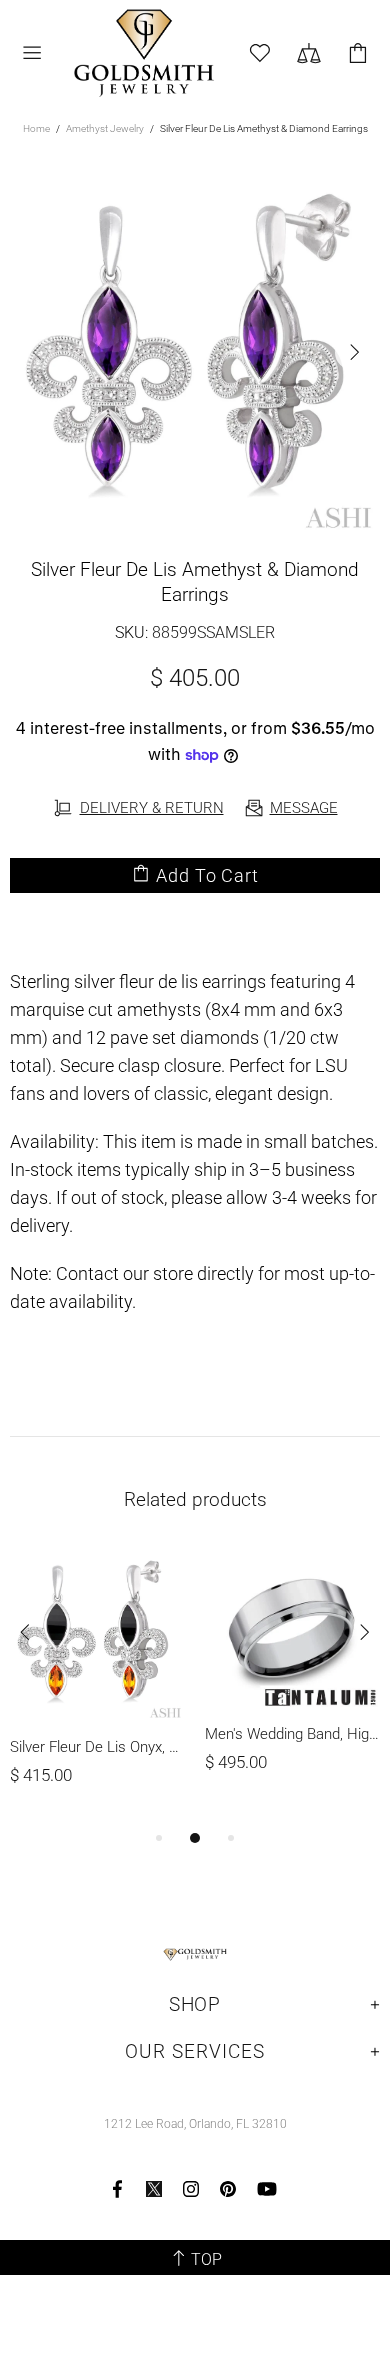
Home (36, 128)
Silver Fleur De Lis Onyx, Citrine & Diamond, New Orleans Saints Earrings (97, 1747)
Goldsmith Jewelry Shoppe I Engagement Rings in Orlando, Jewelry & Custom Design (143, 53)
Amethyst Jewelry (105, 128)
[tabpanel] (97, 1686)
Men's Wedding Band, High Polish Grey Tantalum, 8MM (292, 1734)
